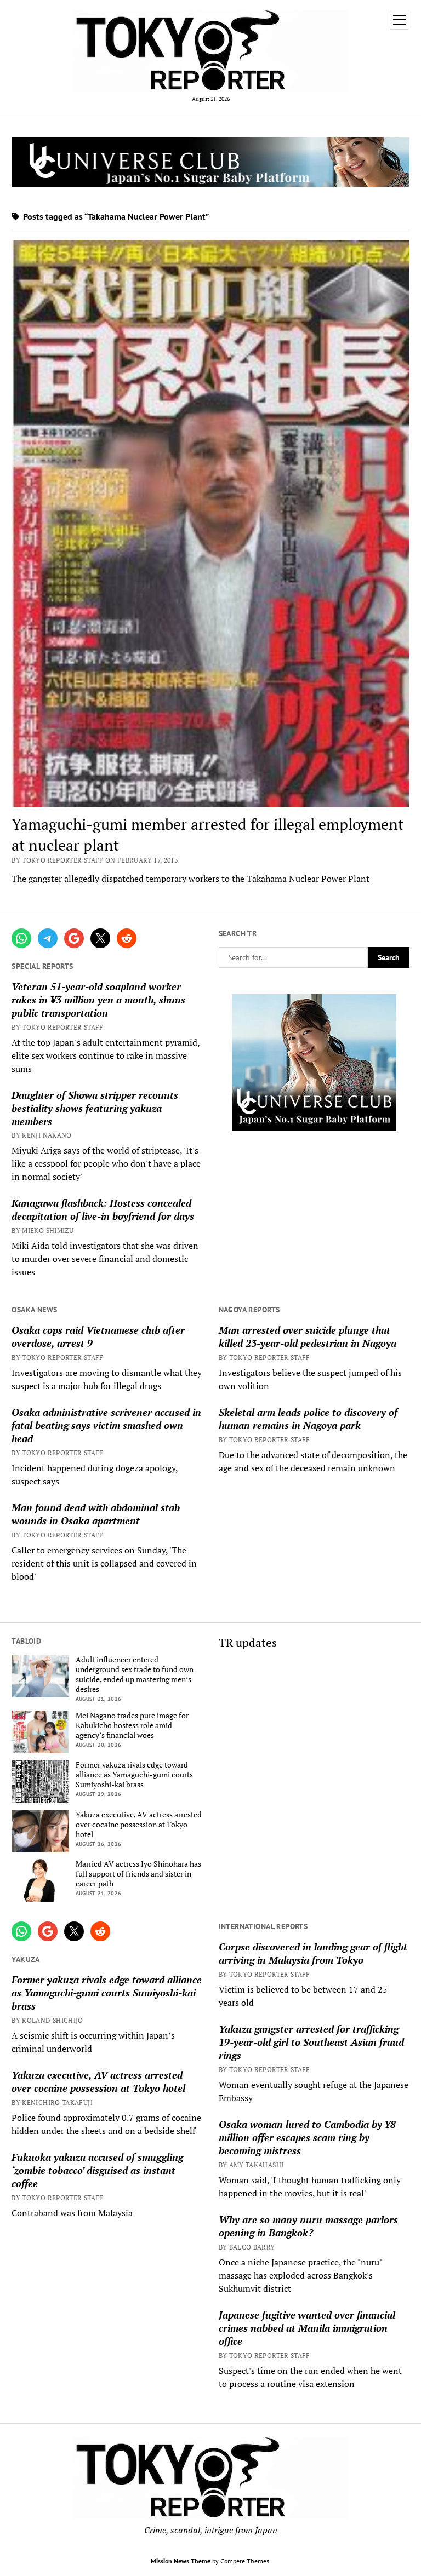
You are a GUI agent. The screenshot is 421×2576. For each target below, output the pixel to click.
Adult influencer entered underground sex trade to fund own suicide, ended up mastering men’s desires (135, 1674)
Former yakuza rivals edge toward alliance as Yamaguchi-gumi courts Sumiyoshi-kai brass (134, 1775)
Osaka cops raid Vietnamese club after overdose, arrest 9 (98, 1336)
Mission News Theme (181, 2561)
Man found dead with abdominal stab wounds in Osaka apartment (96, 1514)
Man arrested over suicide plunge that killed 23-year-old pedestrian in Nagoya (308, 1336)
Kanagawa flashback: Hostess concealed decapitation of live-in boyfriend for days (103, 1209)
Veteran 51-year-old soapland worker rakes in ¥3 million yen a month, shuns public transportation (98, 1000)
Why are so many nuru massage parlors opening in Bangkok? (308, 2226)
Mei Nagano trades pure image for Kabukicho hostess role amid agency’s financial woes (132, 1725)
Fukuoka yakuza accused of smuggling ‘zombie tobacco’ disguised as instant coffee (97, 2170)
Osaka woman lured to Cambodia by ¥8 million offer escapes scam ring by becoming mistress (307, 2137)
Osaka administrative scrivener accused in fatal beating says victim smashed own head (106, 1425)
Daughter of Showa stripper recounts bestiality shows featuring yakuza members (95, 1108)
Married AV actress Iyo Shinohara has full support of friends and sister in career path (138, 1874)
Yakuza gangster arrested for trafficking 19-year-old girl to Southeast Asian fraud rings (311, 2042)
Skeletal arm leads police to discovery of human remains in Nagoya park (308, 1419)
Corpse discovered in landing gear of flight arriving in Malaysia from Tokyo (313, 1953)
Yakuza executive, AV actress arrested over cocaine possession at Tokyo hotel (139, 1825)
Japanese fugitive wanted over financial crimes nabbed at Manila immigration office (307, 2328)
